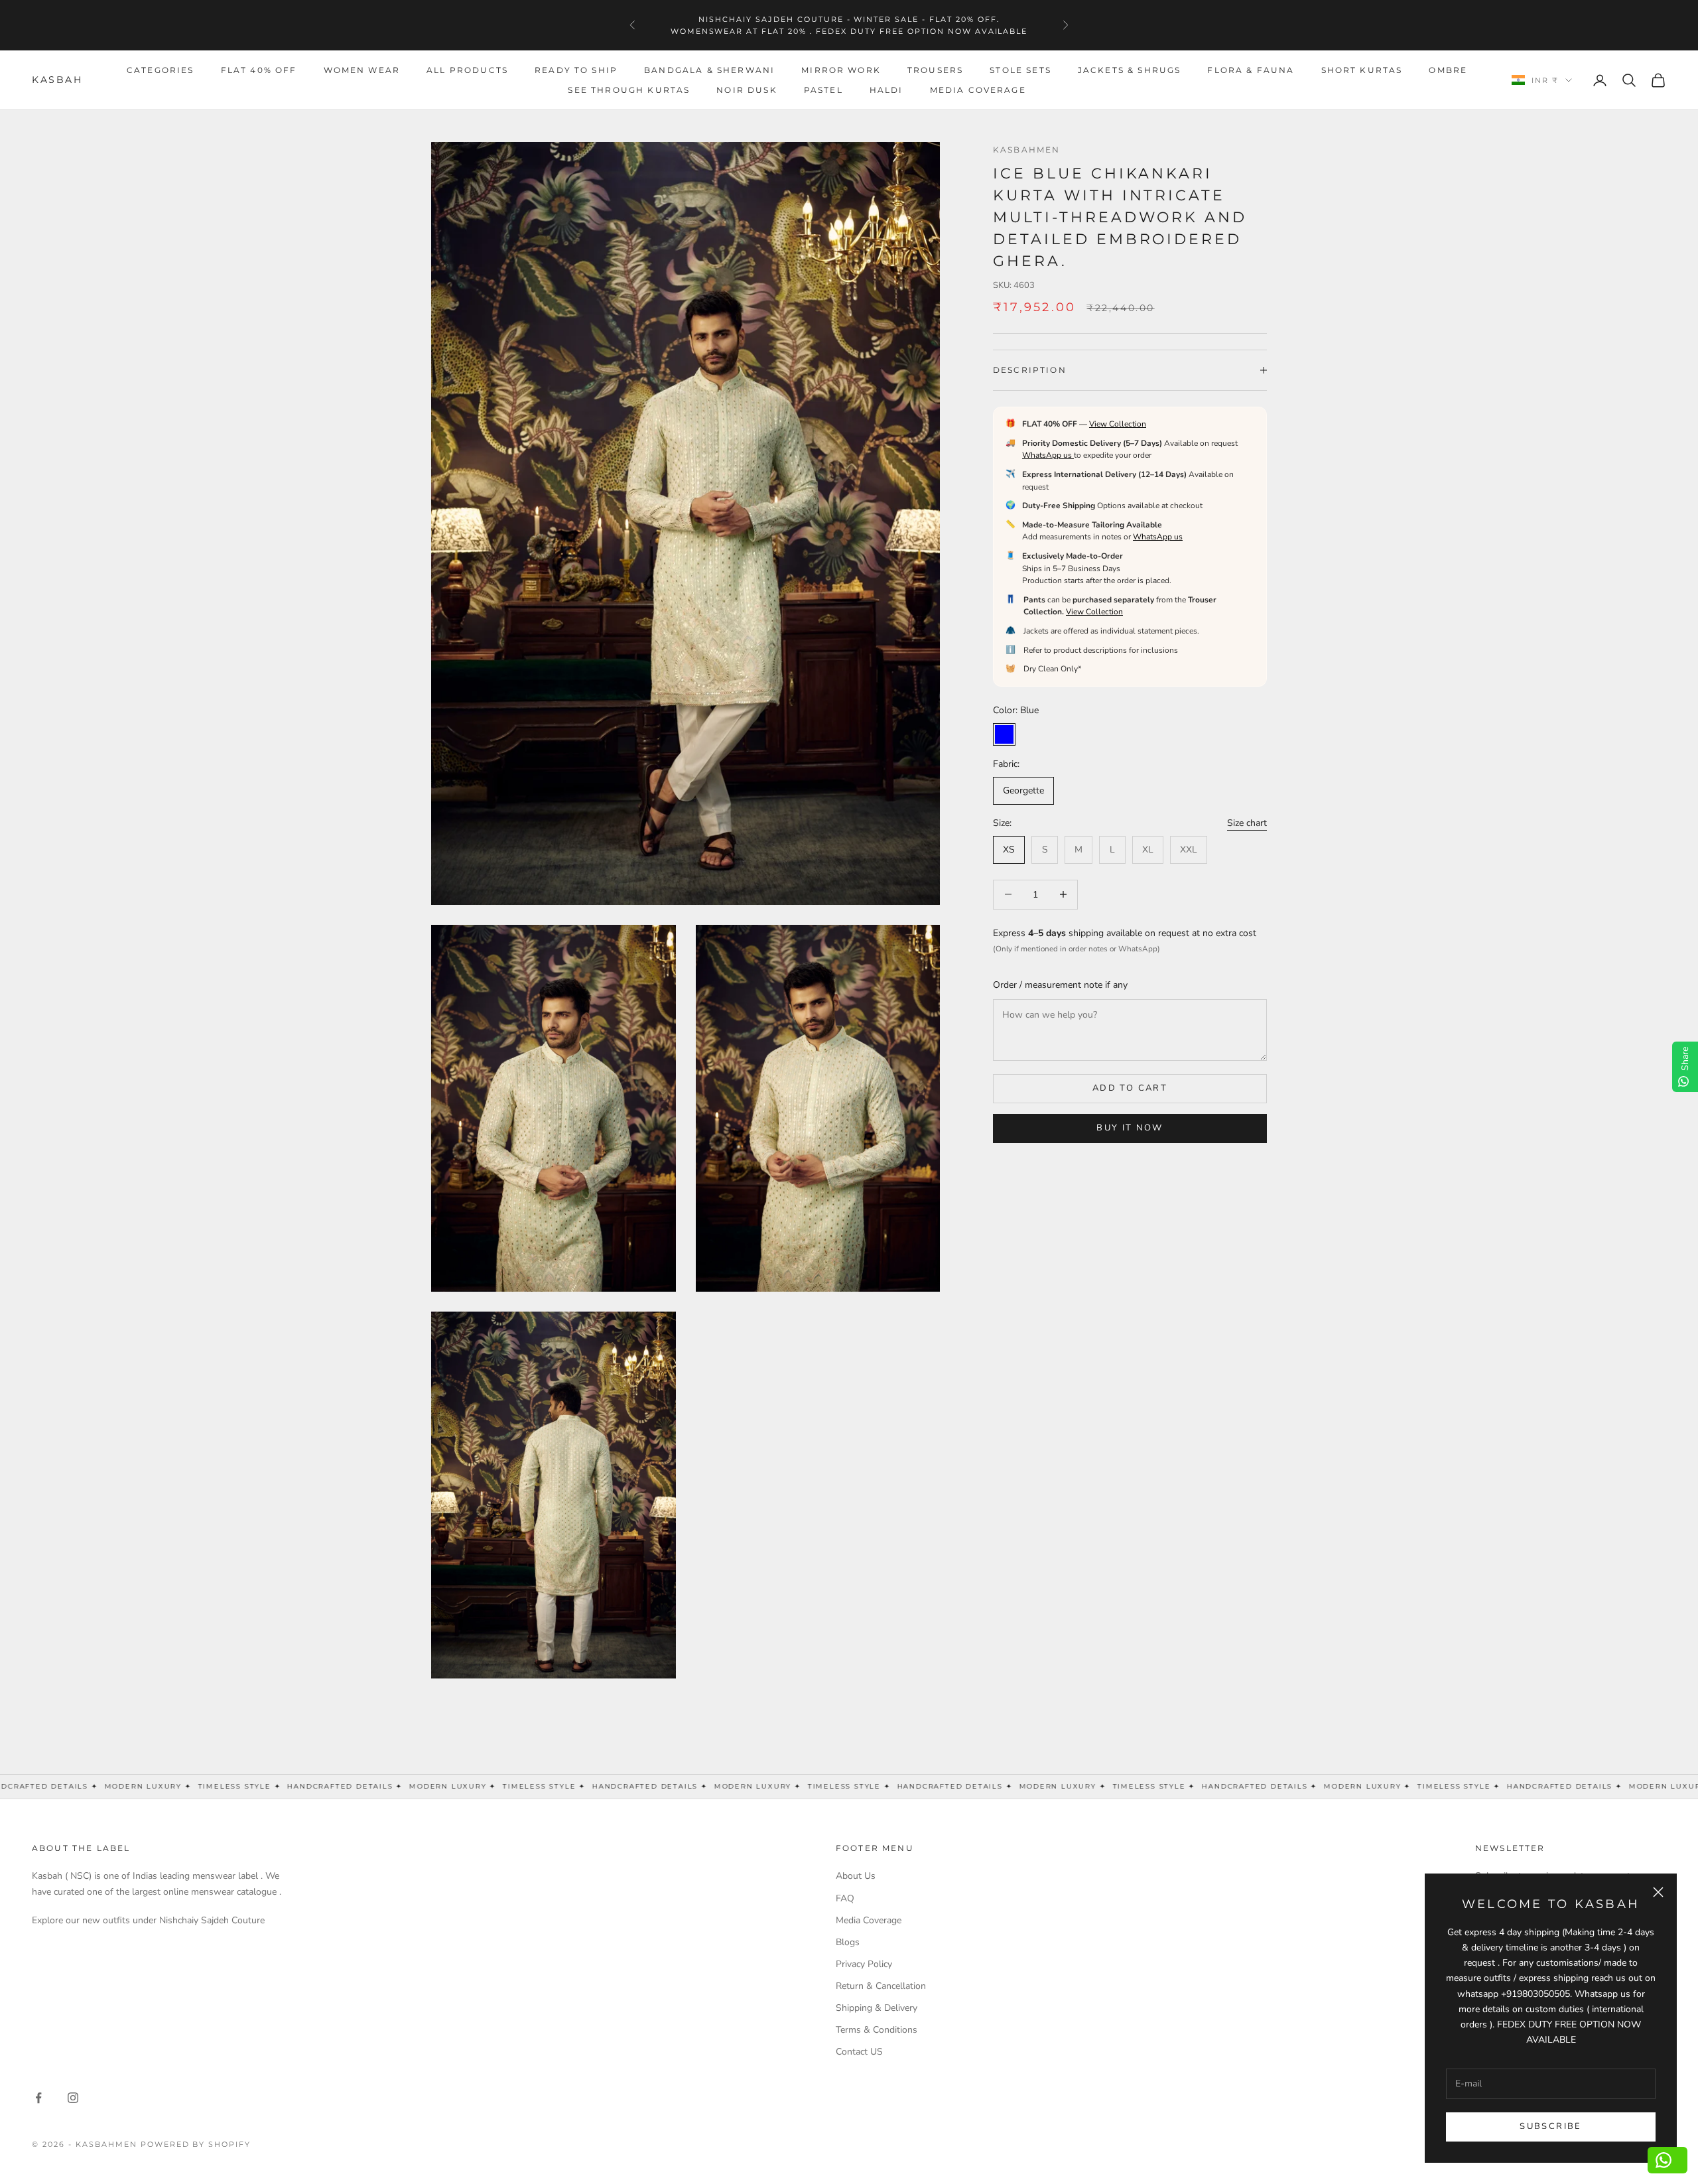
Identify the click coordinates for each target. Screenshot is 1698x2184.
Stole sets (1020, 70)
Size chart (1247, 823)
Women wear (362, 70)
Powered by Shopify (196, 2144)
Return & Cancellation (881, 1986)
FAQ (845, 1898)
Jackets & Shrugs (1130, 70)
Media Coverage (978, 90)
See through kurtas (629, 90)
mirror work (841, 70)
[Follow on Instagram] (73, 2098)
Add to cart (1130, 1088)
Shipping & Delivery (877, 2008)
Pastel (823, 90)
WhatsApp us (1048, 455)
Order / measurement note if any (1060, 985)
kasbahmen (1026, 150)
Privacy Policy (864, 1964)
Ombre (1448, 70)
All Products (467, 70)
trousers (935, 70)
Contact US (859, 2052)
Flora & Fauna (1251, 70)
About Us (856, 1876)
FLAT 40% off (259, 70)
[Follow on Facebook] (38, 2098)
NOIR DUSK (747, 90)
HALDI (886, 90)
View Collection (1118, 424)
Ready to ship (576, 70)
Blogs (848, 1942)
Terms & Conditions (877, 2030)
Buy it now (1130, 1128)
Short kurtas (1362, 70)
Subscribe (1550, 2126)
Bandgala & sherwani (709, 70)
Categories (161, 70)
